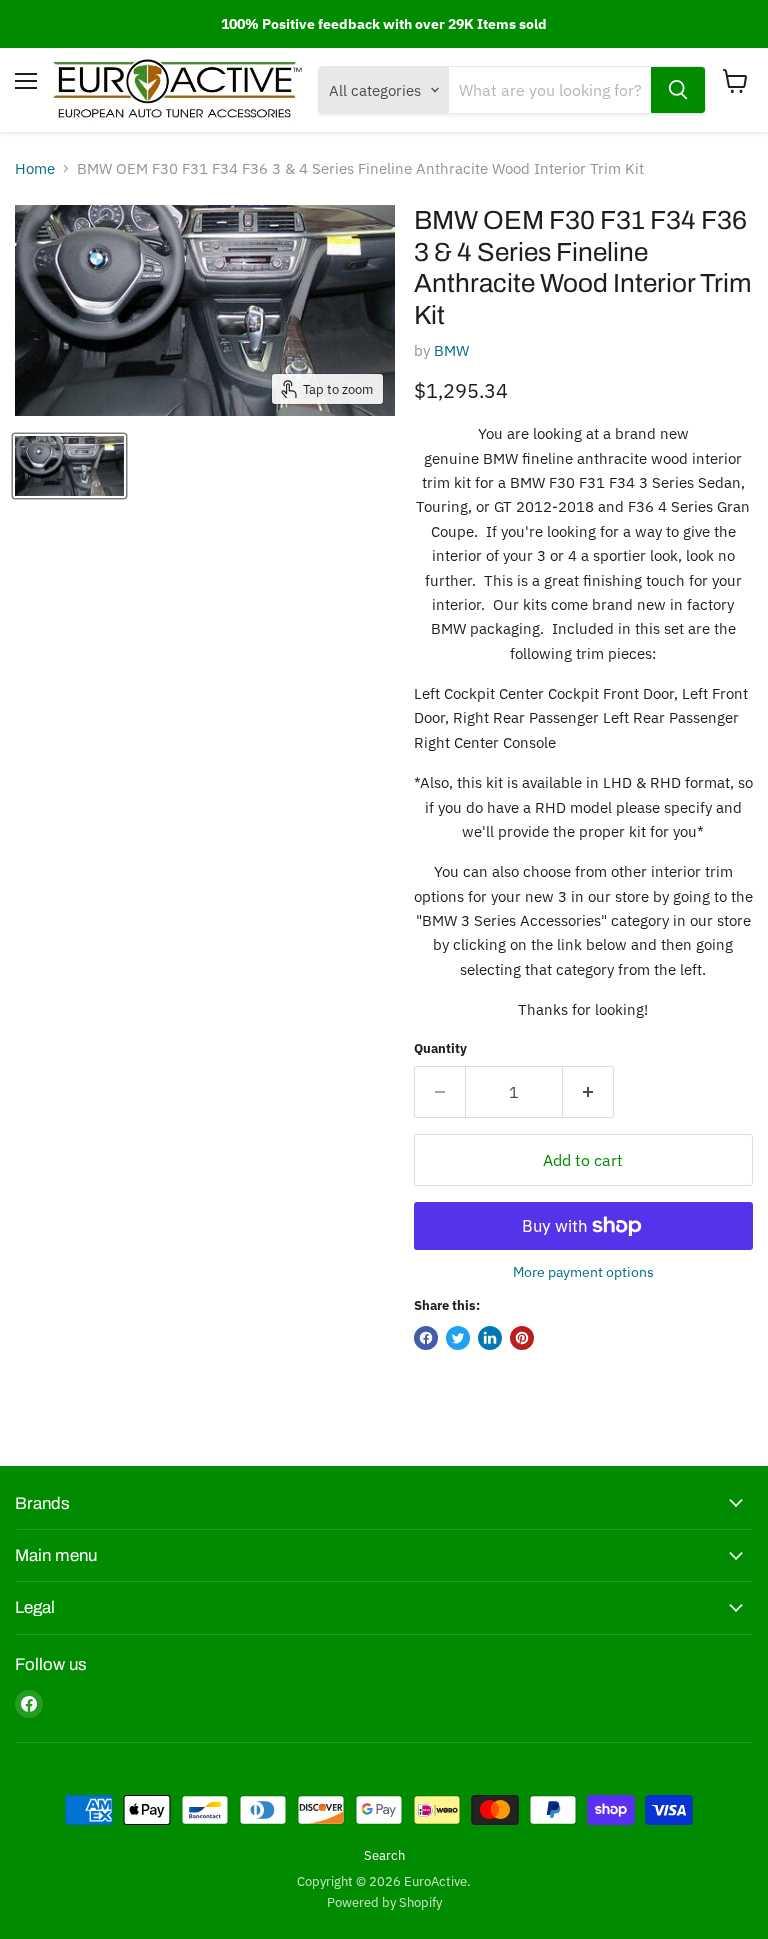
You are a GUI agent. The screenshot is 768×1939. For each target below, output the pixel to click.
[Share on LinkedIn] (490, 1338)
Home (35, 168)
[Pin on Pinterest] (522, 1338)
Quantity (440, 1048)
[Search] (678, 90)
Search (384, 1855)
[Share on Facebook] (426, 1338)
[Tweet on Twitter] (458, 1338)
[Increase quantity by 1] (588, 1092)
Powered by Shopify (384, 1902)
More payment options (583, 1272)
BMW (451, 350)
